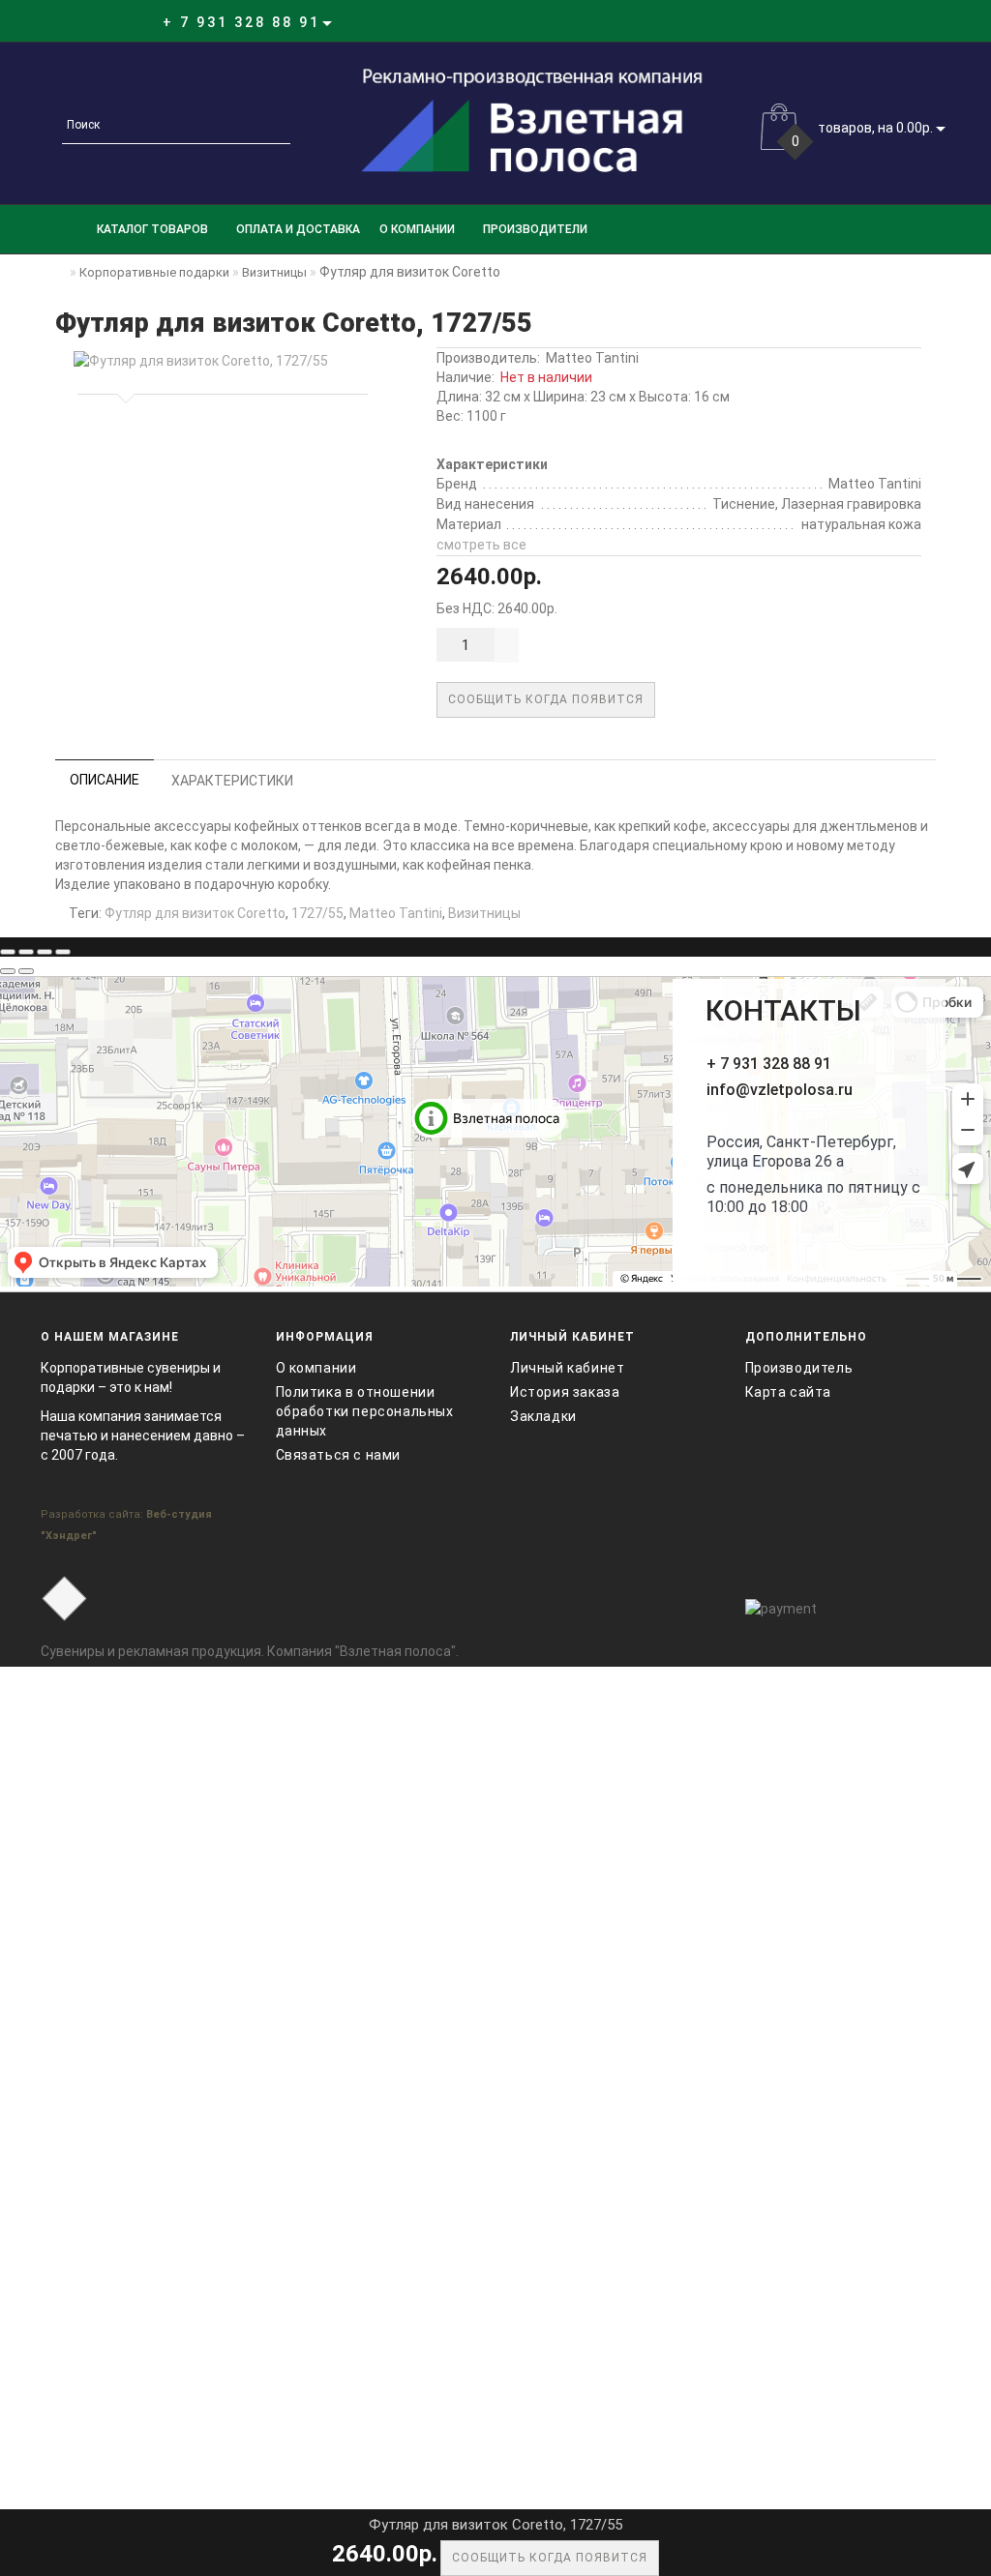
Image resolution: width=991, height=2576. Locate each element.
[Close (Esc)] (8, 952)
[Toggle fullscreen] (45, 952)
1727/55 (317, 913)
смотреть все (481, 545)
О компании (417, 229)
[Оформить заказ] (915, 22)
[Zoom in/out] (63, 952)
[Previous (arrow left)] (8, 971)
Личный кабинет (567, 1368)
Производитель (799, 1368)
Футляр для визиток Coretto (195, 913)
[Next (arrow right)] (26, 971)
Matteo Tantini (592, 358)
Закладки (543, 1416)
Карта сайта (789, 1392)
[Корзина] (892, 22)
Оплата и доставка (298, 229)
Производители (535, 229)
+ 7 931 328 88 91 (769, 1064)
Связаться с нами (339, 1455)
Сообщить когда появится (546, 699)
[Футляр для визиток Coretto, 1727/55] (219, 361)
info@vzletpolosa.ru (780, 1090)
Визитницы (484, 913)
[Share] (26, 952)
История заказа (565, 1392)
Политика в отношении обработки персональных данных (365, 1411)
